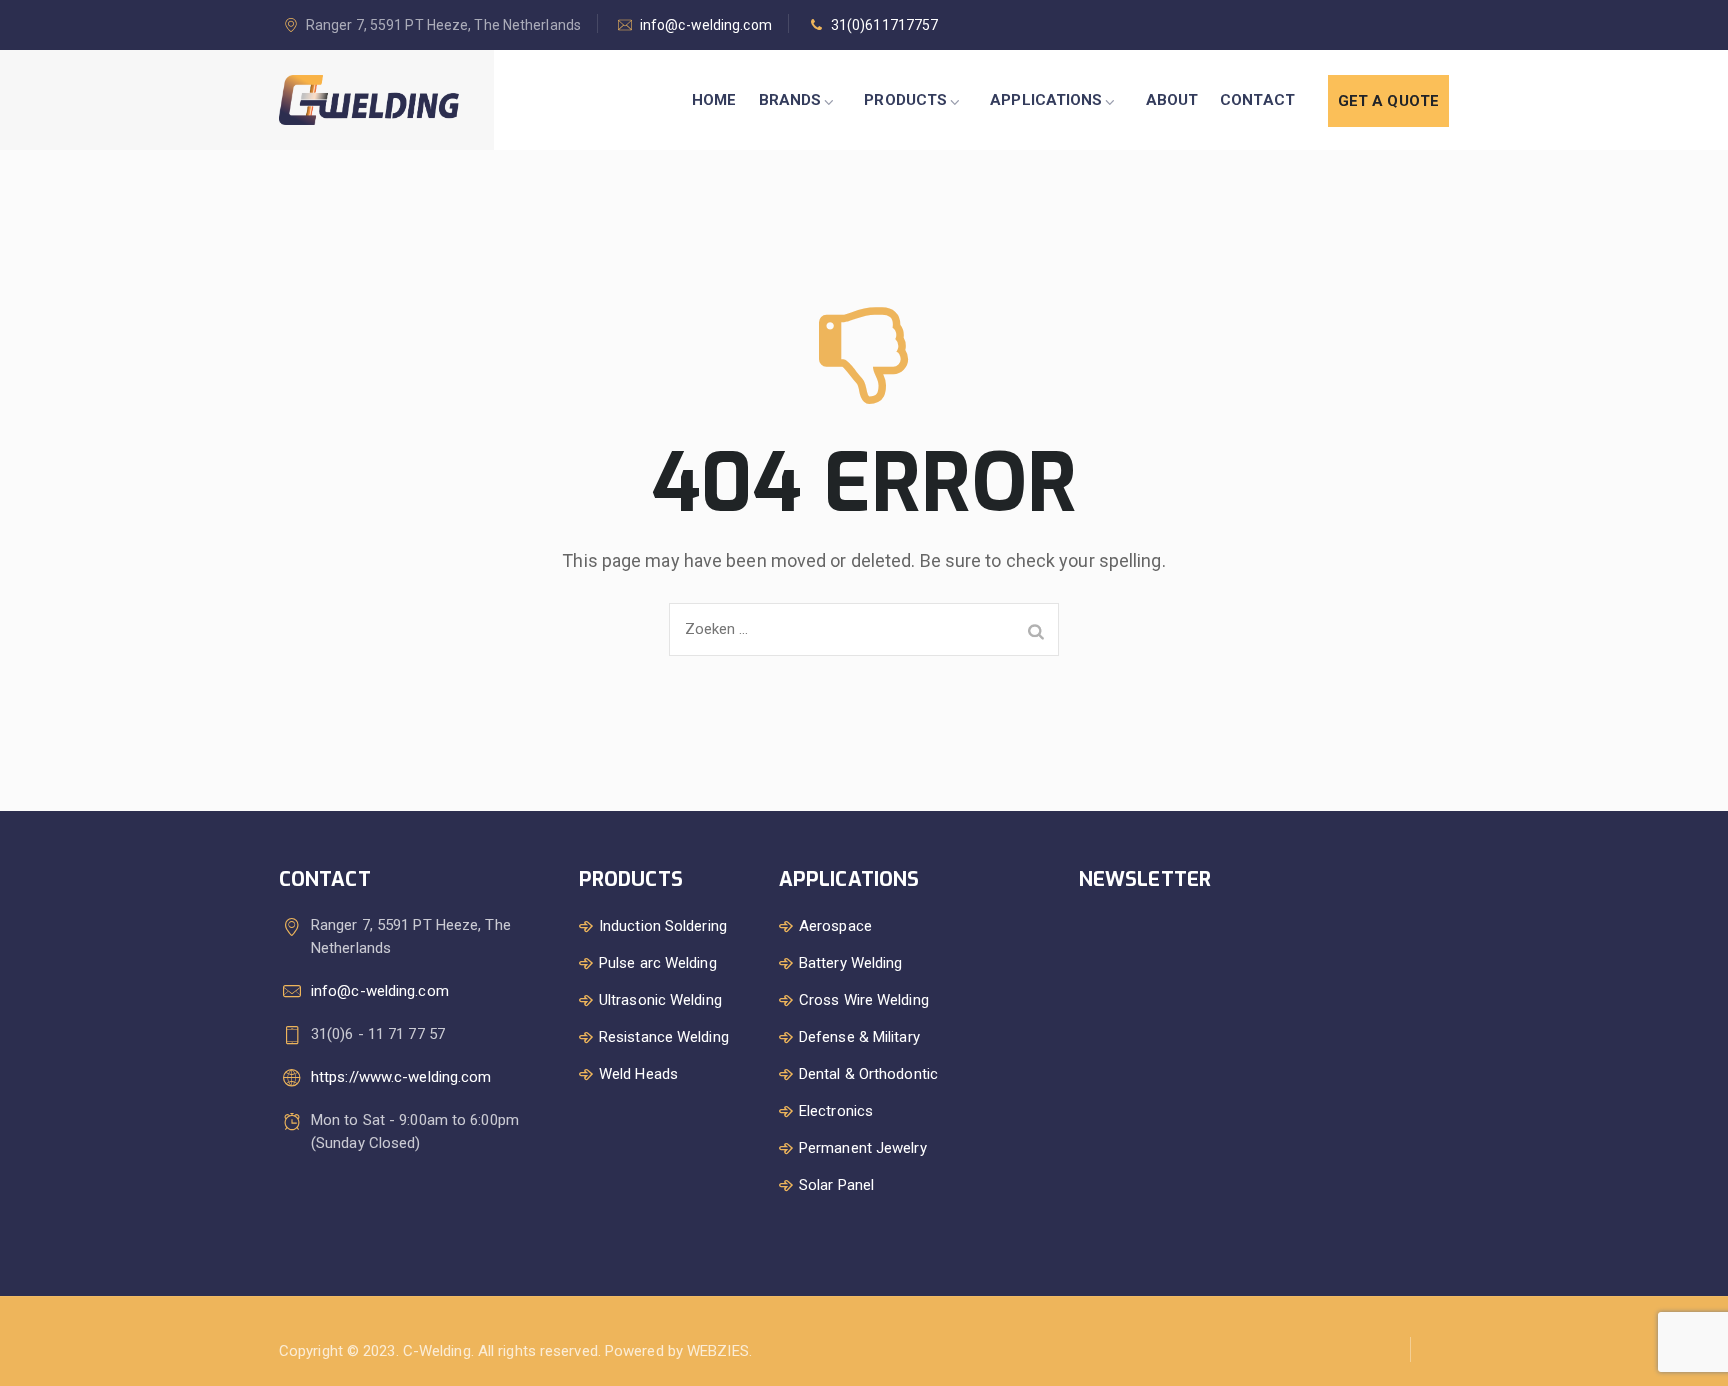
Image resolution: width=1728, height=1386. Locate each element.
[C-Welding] (369, 100)
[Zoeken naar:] (864, 629)
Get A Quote (1388, 101)
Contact (1257, 100)
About (1172, 100)
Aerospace (835, 926)
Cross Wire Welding (864, 1000)
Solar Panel (836, 1185)
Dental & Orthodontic (868, 1074)
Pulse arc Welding (658, 963)
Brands (790, 100)
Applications (1046, 100)
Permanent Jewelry (863, 1148)
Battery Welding (851, 963)
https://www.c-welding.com (401, 1077)
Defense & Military (859, 1037)
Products (905, 100)
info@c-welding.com (706, 25)
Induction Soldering (663, 926)
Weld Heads (638, 1074)
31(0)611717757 (884, 25)
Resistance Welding (664, 1037)
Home (714, 100)
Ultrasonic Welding (660, 1000)
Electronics (836, 1111)
